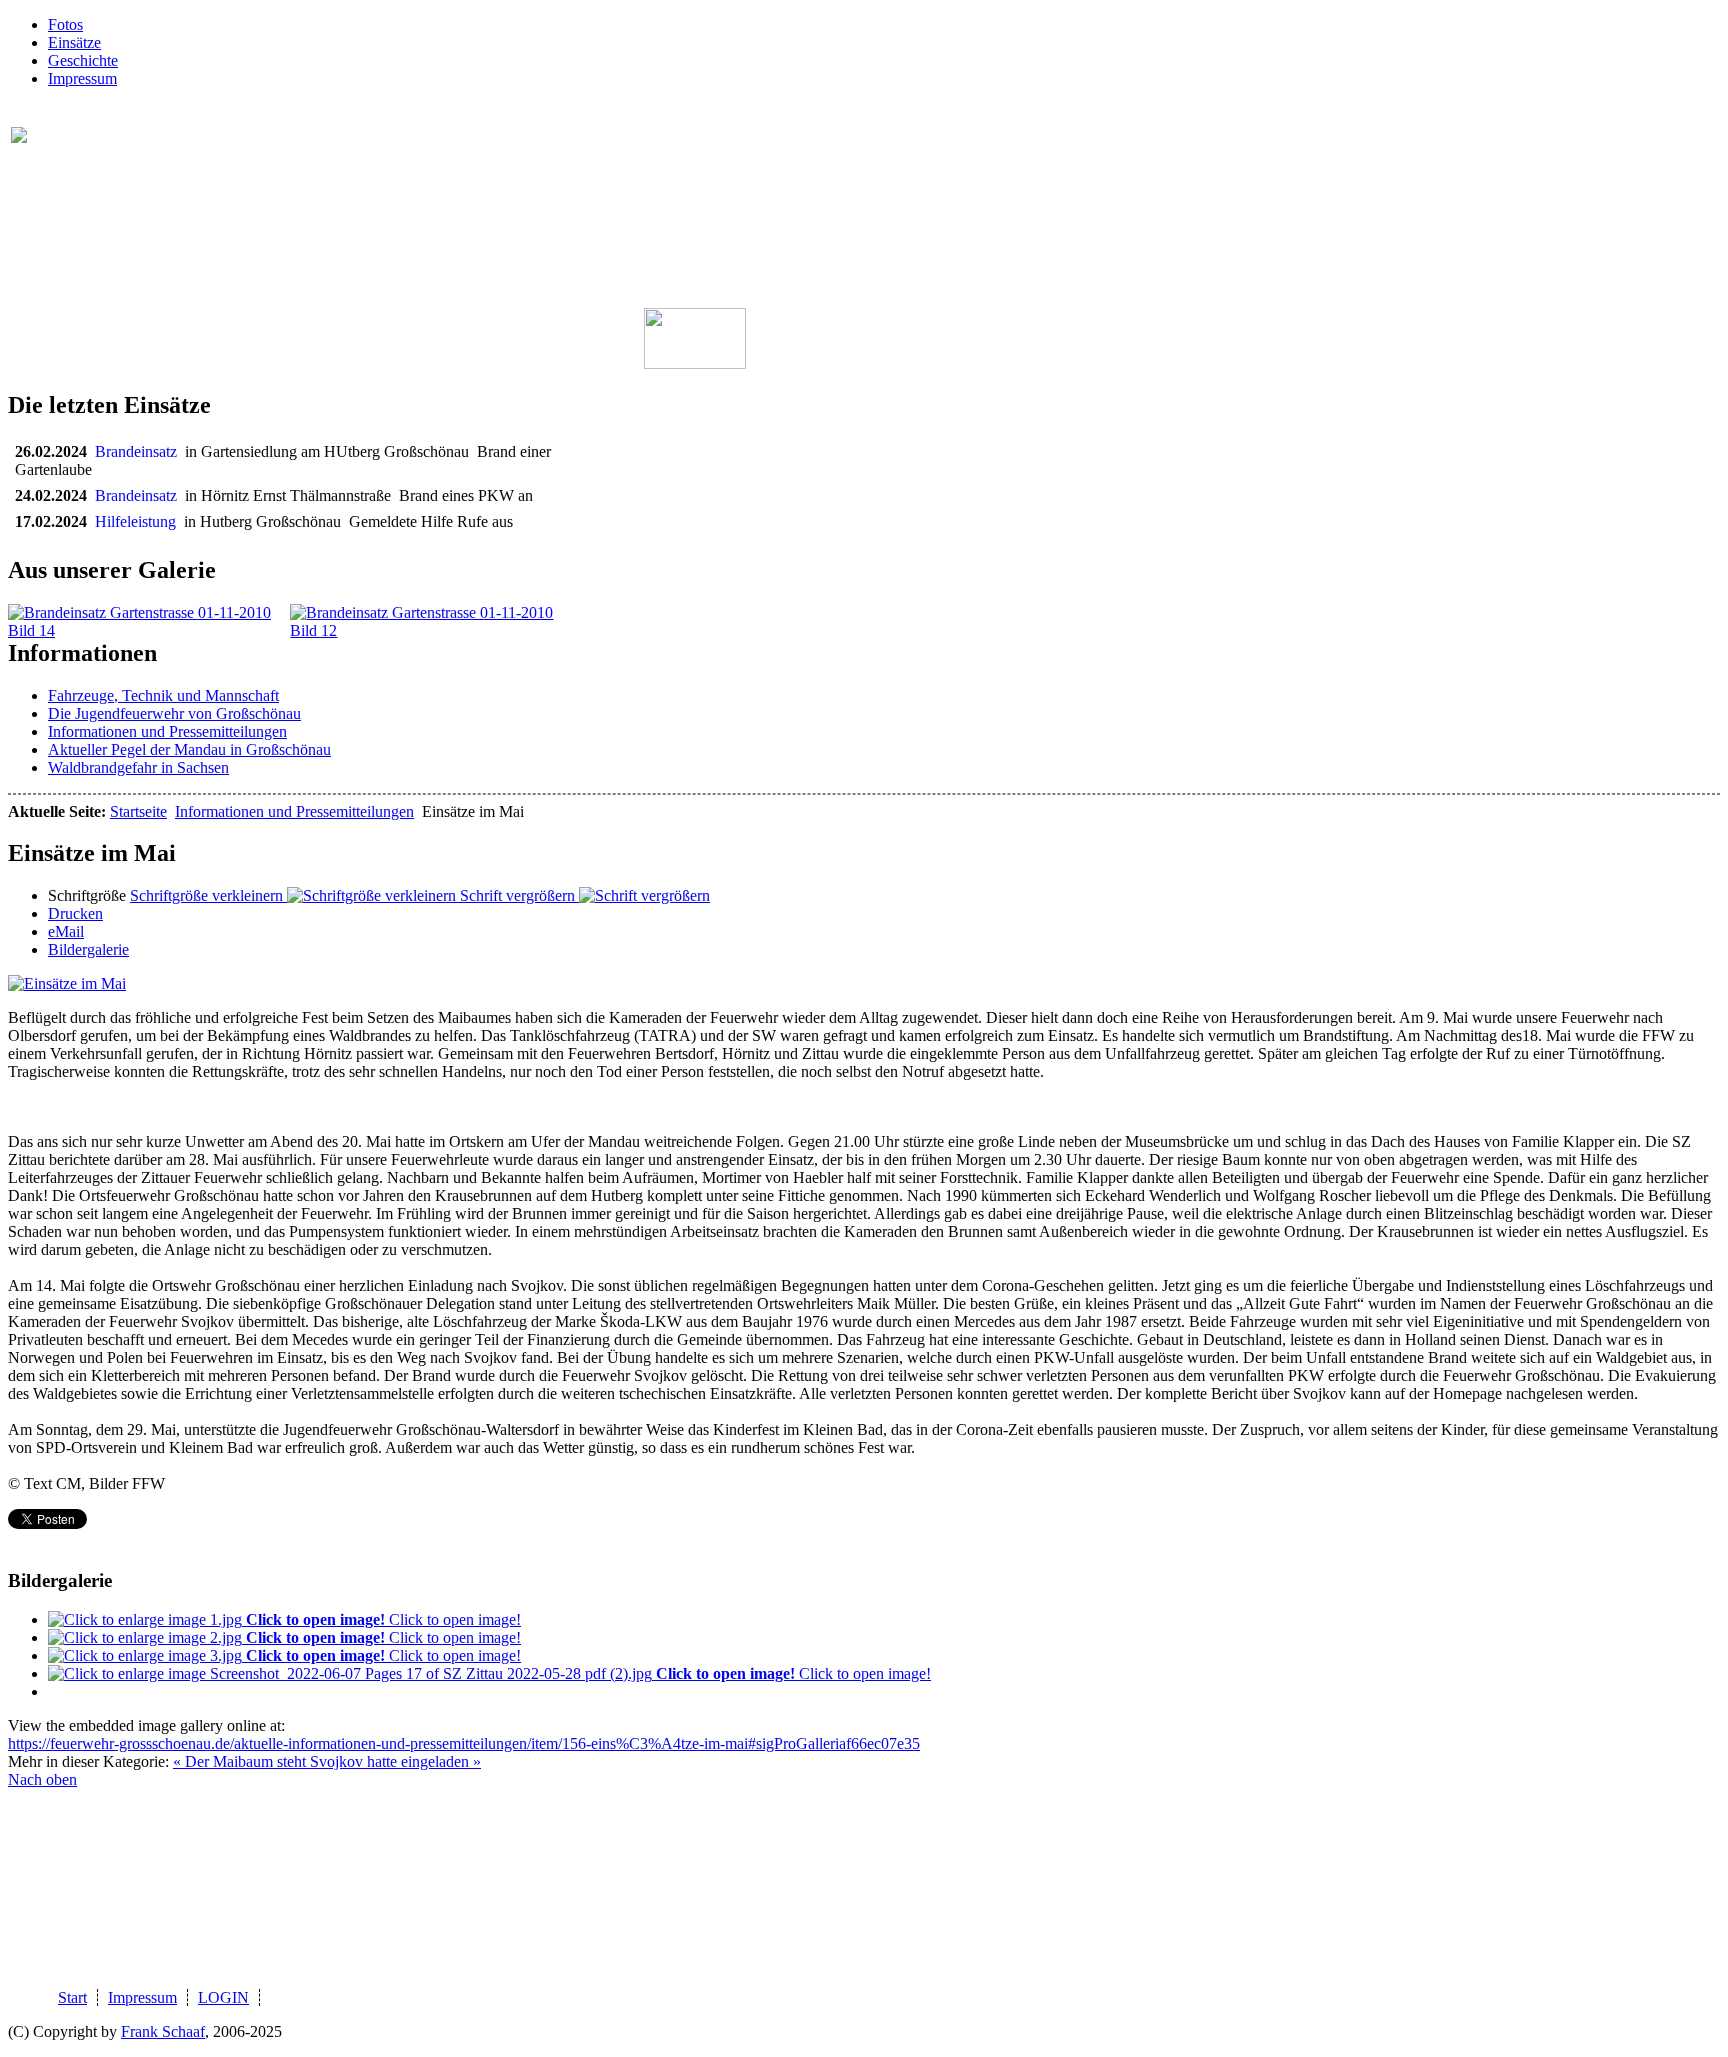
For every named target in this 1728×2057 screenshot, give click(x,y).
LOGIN (223, 1997)
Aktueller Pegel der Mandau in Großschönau (189, 749)
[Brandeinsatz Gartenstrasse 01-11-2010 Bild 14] (149, 630)
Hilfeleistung (139, 521)
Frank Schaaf (163, 2031)
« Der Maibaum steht (241, 1761)
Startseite (138, 811)
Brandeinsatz (140, 451)
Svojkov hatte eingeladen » (395, 1761)
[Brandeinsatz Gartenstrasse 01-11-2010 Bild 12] (431, 630)
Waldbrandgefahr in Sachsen (138, 767)
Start (72, 1997)
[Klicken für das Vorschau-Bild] (67, 983)
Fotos (65, 24)
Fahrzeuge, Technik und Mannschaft (163, 695)
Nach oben (42, 1779)
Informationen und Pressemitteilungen (167, 731)
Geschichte (83, 60)
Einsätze (74, 42)
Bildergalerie (88, 949)
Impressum (82, 78)
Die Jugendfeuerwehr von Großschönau (174, 713)
